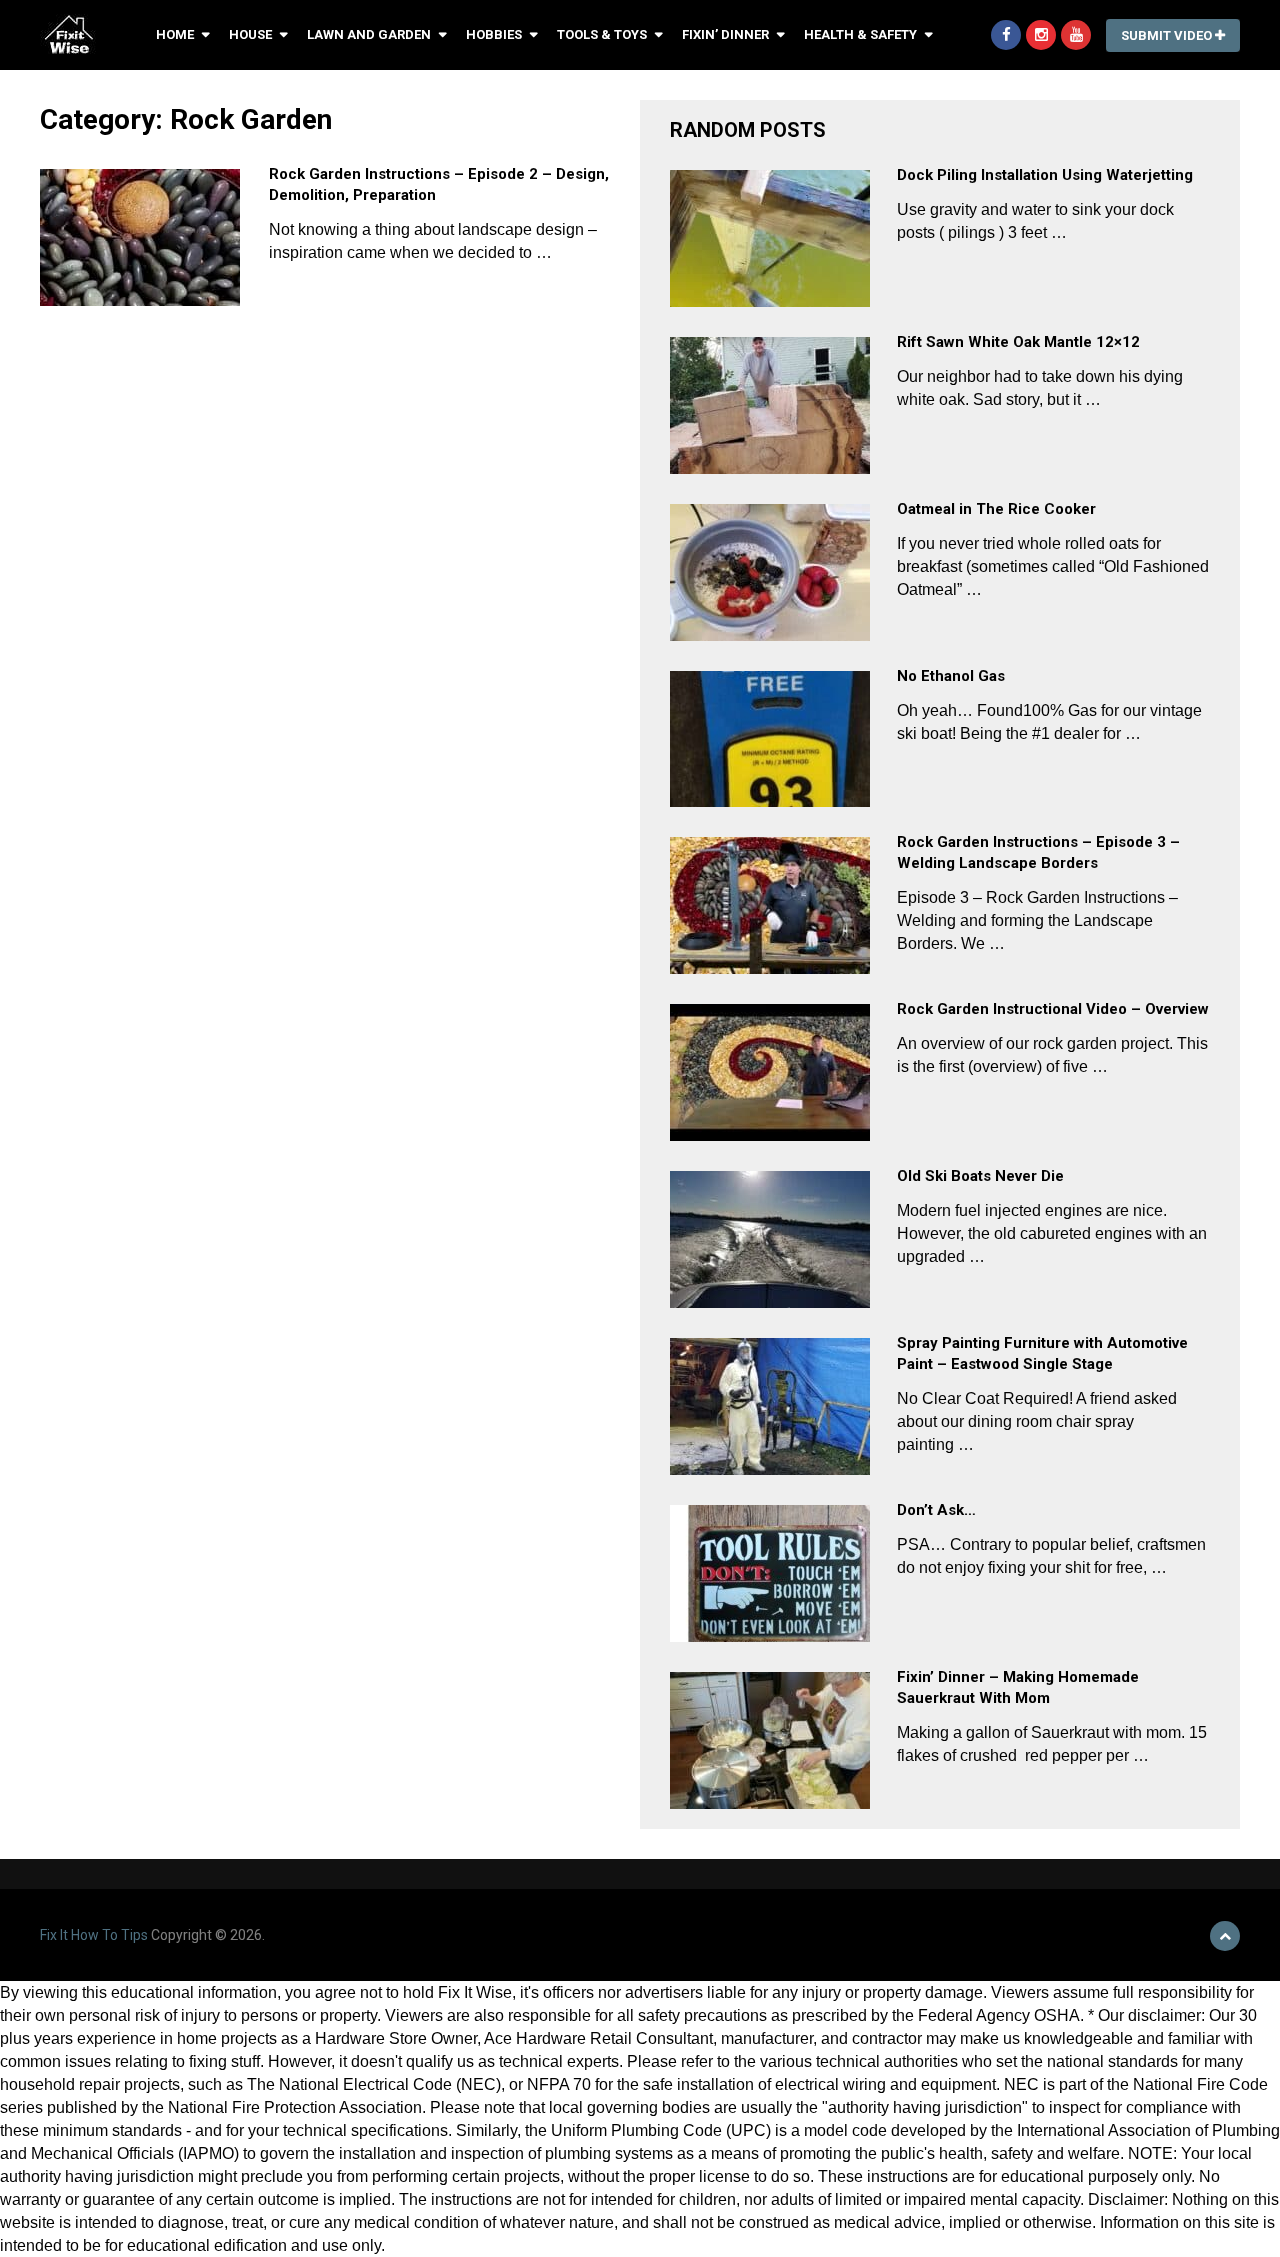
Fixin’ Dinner (725, 34)
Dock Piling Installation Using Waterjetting (1045, 175)
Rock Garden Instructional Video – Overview (1053, 1009)
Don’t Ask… (936, 1510)
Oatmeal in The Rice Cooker (996, 509)
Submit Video (1168, 35)
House (250, 34)
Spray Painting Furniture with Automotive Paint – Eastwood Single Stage (1042, 1353)
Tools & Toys (602, 34)
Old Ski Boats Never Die (980, 1176)
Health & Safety (860, 34)
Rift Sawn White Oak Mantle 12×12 (1018, 342)
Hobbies (494, 34)
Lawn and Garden (369, 34)
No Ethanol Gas (951, 676)
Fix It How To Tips (94, 1935)
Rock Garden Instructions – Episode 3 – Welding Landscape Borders (1038, 852)
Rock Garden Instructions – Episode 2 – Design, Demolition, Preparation (439, 184)
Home (175, 34)
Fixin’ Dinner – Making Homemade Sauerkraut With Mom (1018, 1687)
